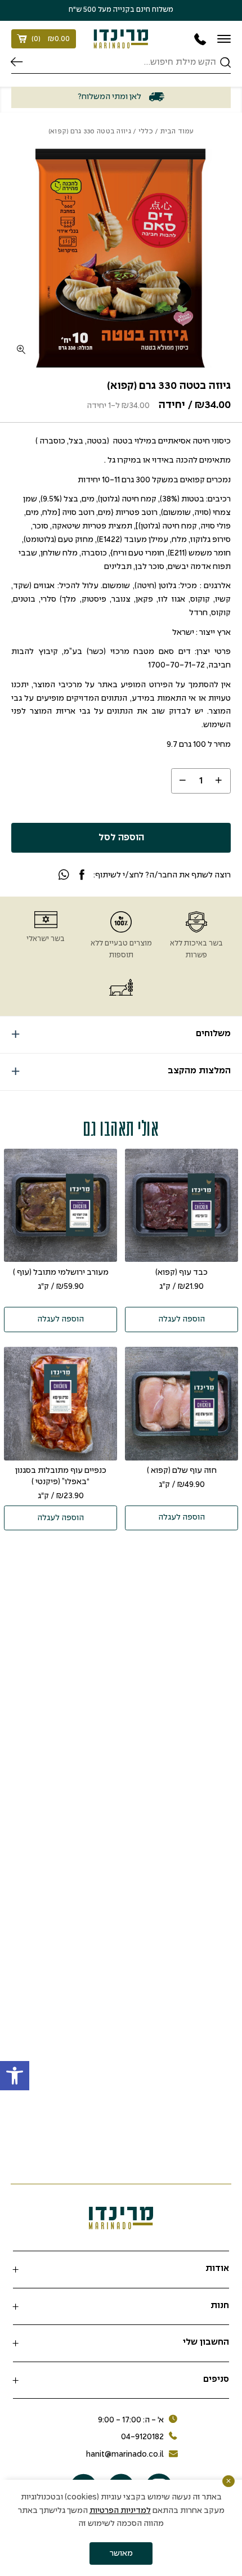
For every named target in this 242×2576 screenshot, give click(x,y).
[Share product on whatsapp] (64, 876)
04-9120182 (142, 2437)
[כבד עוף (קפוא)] (182, 1206)
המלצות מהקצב (199, 1071)
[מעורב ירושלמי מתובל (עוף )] (61, 1206)
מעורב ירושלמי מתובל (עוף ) (61, 1273)
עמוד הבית (177, 131)
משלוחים (213, 1034)
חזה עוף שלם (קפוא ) (182, 1471)
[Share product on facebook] (82, 876)
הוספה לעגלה (181, 1319)
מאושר (121, 2553)
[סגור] (228, 2481)
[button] (15, 2076)
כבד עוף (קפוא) (181, 1273)
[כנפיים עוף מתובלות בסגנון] (61, 1404)
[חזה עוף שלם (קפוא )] (182, 1404)
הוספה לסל (121, 838)
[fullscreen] (21, 350)
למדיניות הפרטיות (120, 2511)
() (51, 39)
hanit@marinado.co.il (125, 2454)
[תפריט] (224, 39)
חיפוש (17, 62)
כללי (146, 131)
